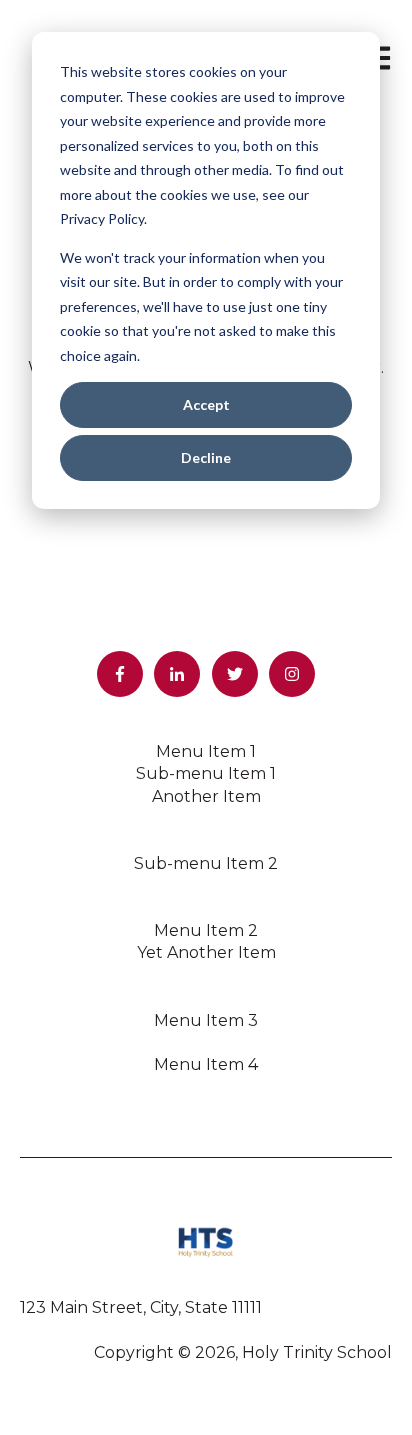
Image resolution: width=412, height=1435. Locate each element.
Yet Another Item (206, 952)
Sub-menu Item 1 (206, 773)
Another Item (206, 796)
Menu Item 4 (206, 1064)
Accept (206, 404)
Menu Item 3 (206, 1020)
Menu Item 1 (206, 751)
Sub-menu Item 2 (206, 863)
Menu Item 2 (206, 930)
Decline (206, 457)
